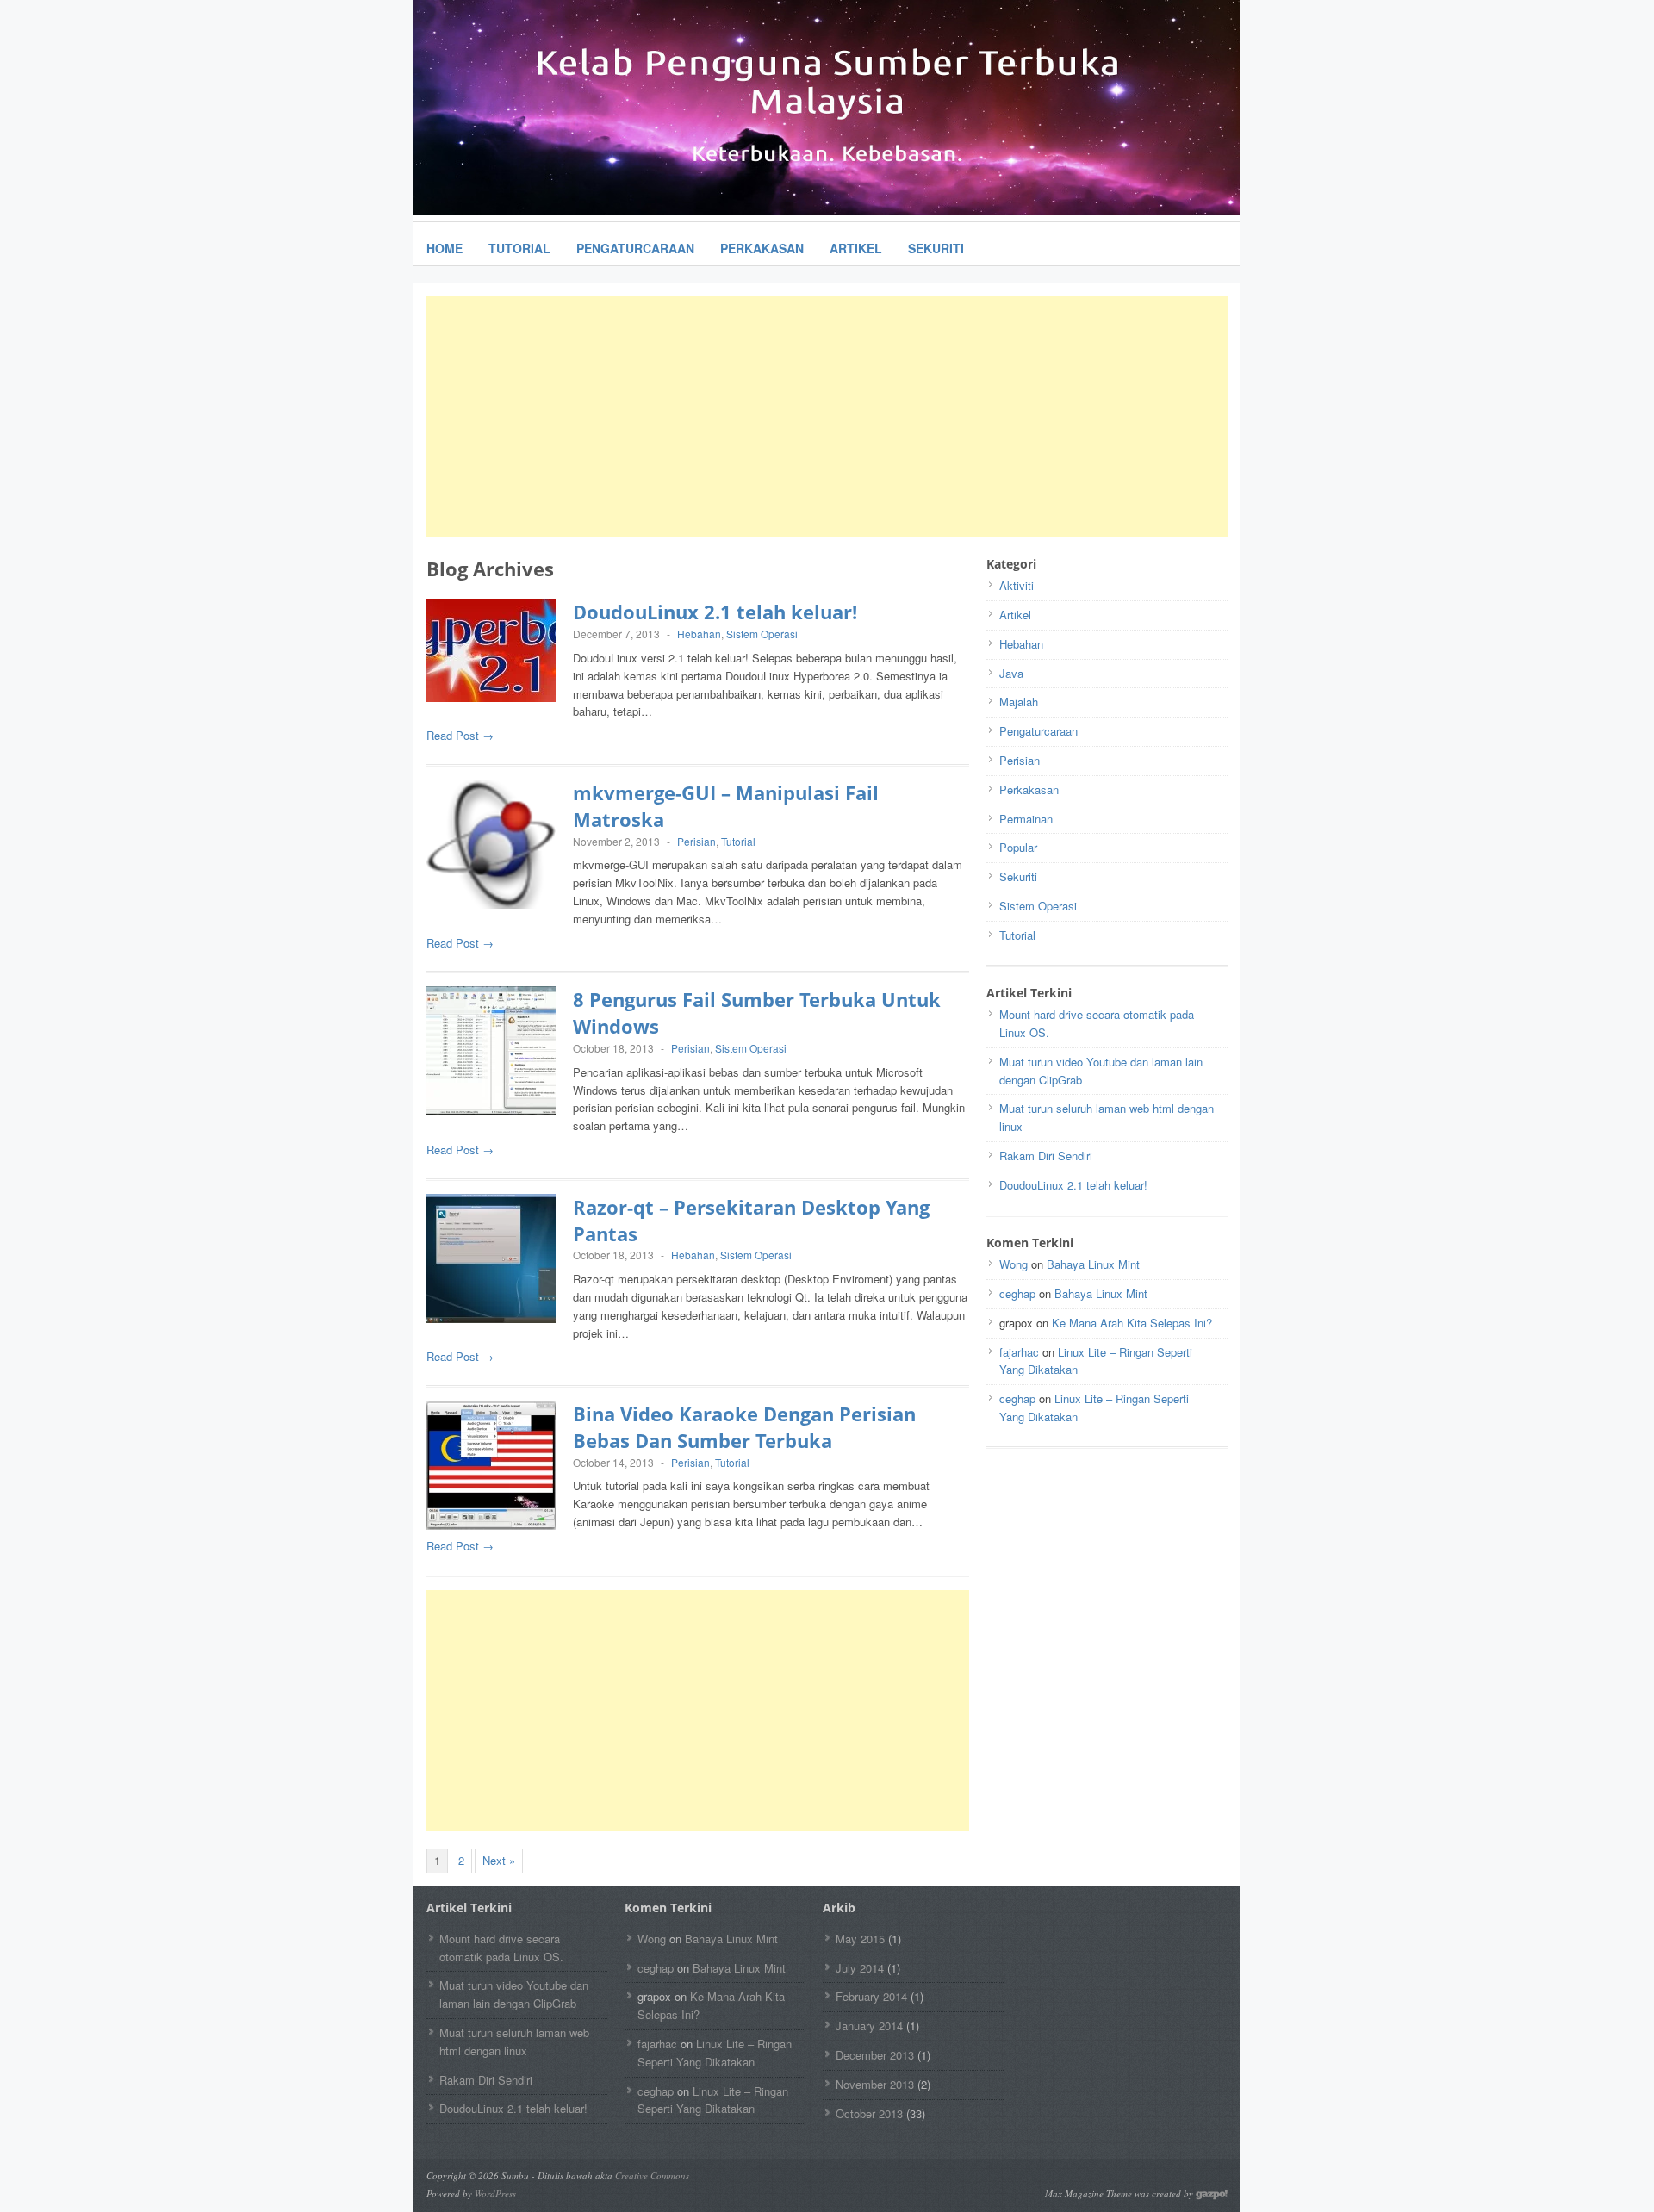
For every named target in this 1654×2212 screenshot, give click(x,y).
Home (445, 248)
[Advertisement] (827, 417)
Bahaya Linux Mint (1093, 1264)
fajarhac (1019, 1352)
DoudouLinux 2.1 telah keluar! (715, 612)
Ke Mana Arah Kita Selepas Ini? (1132, 1323)
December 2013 (875, 2055)
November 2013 (875, 2084)
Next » (499, 1860)
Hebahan (699, 634)
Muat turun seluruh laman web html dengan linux (514, 2041)
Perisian (696, 841)
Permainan (1026, 819)
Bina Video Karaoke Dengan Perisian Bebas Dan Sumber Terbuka (744, 1427)
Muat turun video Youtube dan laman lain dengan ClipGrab (514, 1994)
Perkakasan (762, 248)
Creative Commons (652, 2175)
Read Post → (460, 735)
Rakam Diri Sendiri (1046, 1156)
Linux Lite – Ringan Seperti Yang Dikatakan (715, 2053)
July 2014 (860, 1968)
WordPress (495, 2193)
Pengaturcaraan (635, 248)
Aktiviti (1017, 585)
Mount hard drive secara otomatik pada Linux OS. (501, 1948)
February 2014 (871, 1996)
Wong (1014, 1264)
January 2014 (869, 2026)
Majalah (1019, 702)
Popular (1018, 847)
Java (1011, 673)
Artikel (856, 248)
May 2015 (860, 1939)
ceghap (1017, 1293)
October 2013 (869, 2113)
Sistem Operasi (762, 634)
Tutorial (519, 248)
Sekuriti (936, 248)
